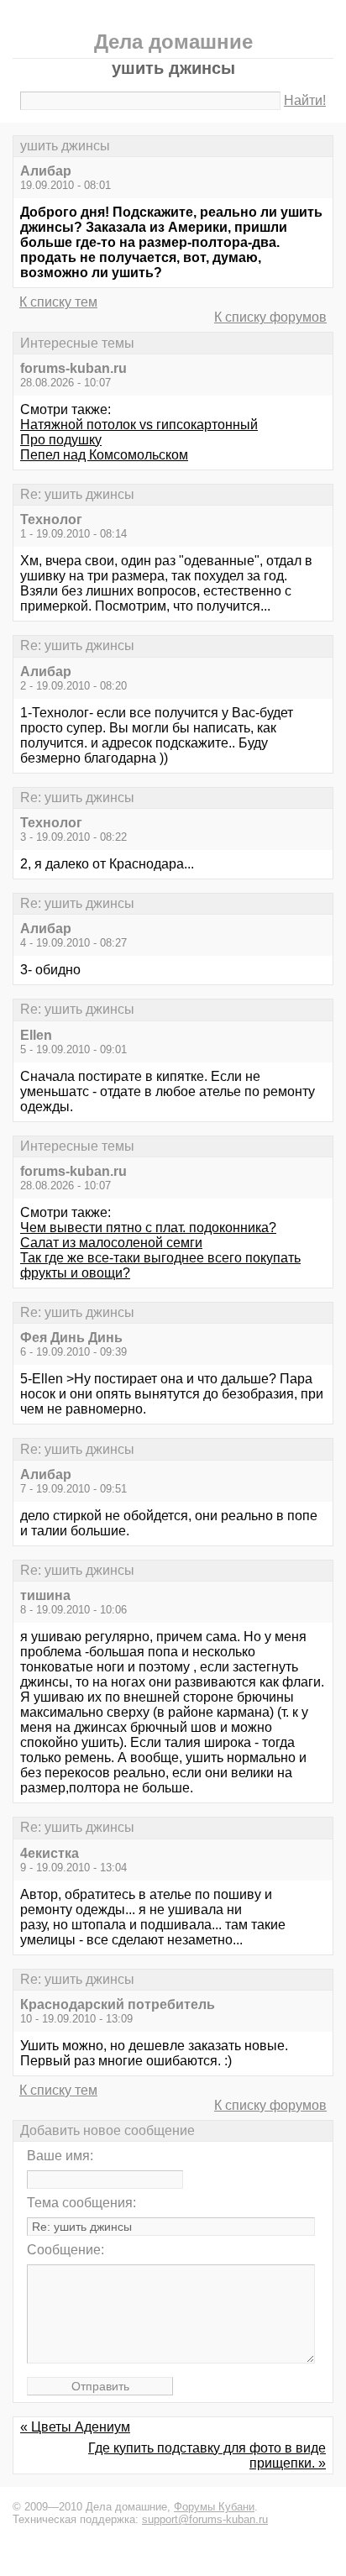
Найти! (305, 100)
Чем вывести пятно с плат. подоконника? (148, 1228)
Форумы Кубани (214, 2507)
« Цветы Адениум (75, 2427)
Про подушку (61, 440)
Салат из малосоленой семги (111, 1243)
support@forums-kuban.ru (205, 2519)
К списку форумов (270, 317)
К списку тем (58, 302)
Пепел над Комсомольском (104, 455)
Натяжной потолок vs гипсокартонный (139, 425)
